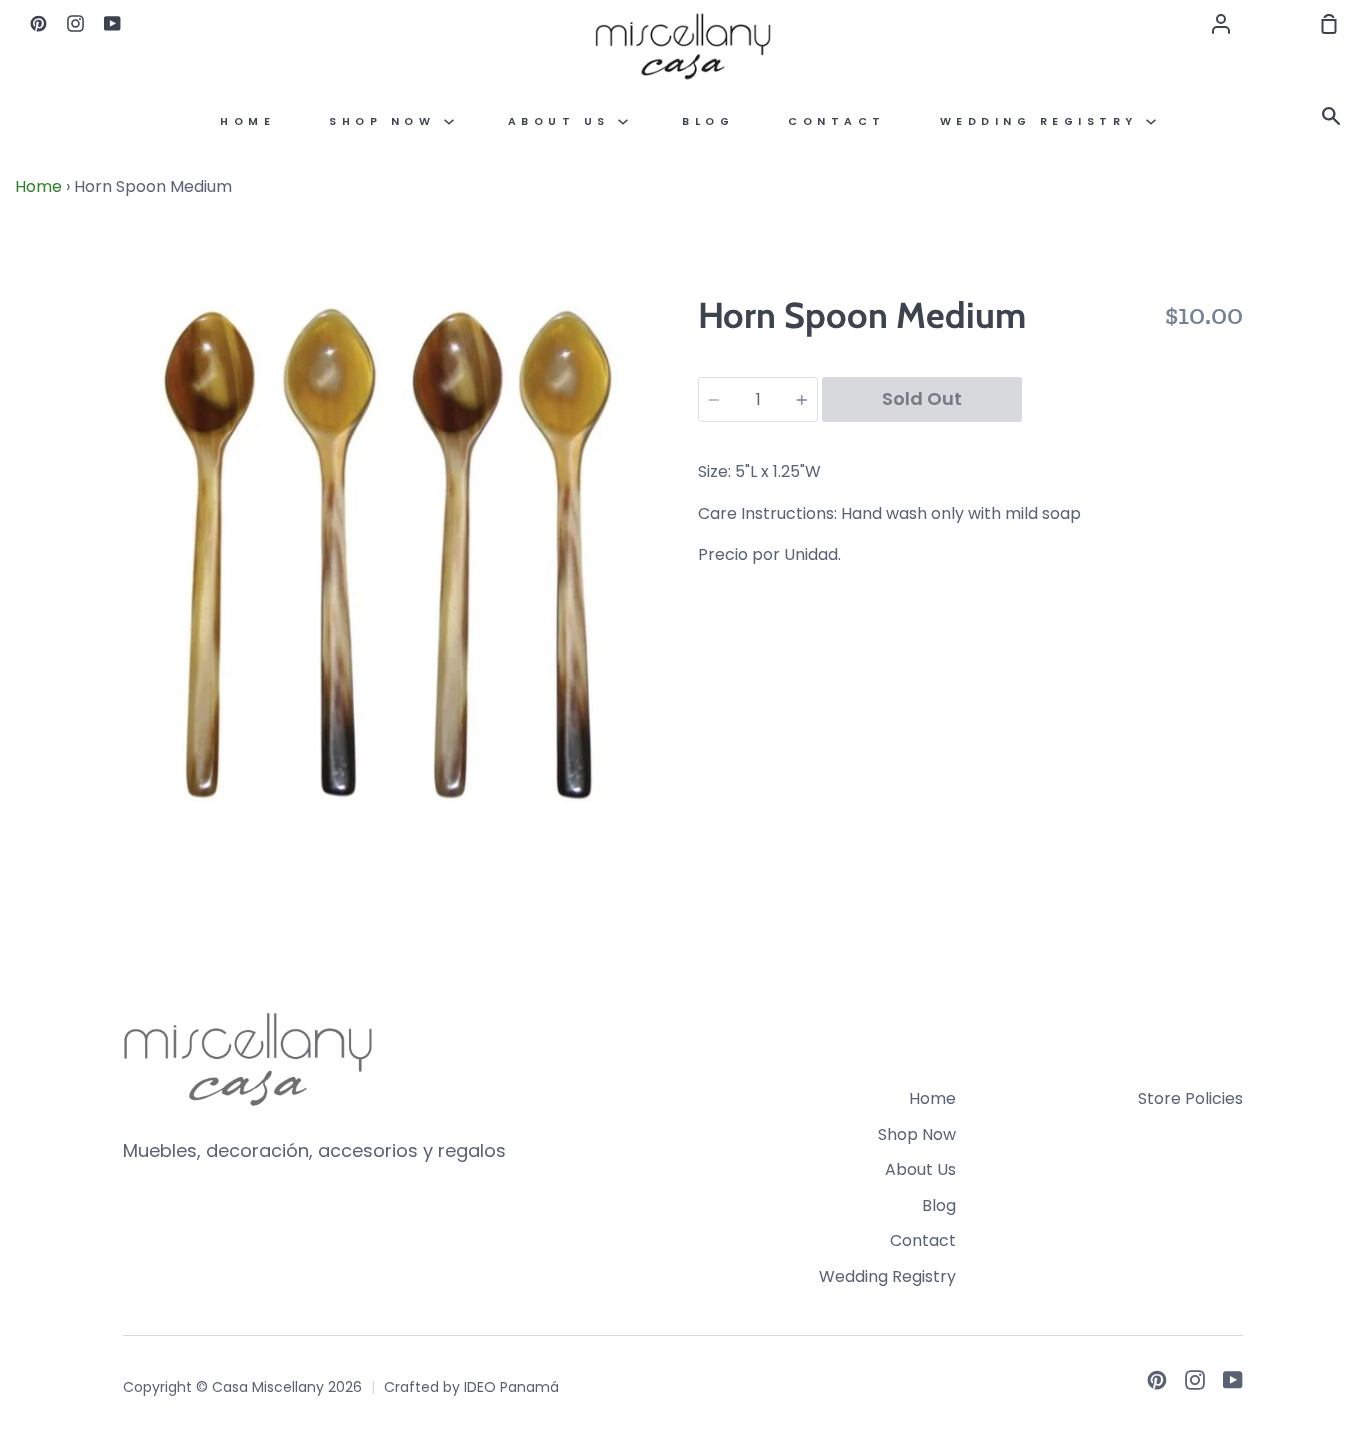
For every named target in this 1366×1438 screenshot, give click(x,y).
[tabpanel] (395, 562)
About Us (563, 121)
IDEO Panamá (511, 1387)
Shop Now (386, 121)
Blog (708, 121)
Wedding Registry (1043, 121)
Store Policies (1190, 1098)
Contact (837, 121)
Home (247, 121)
